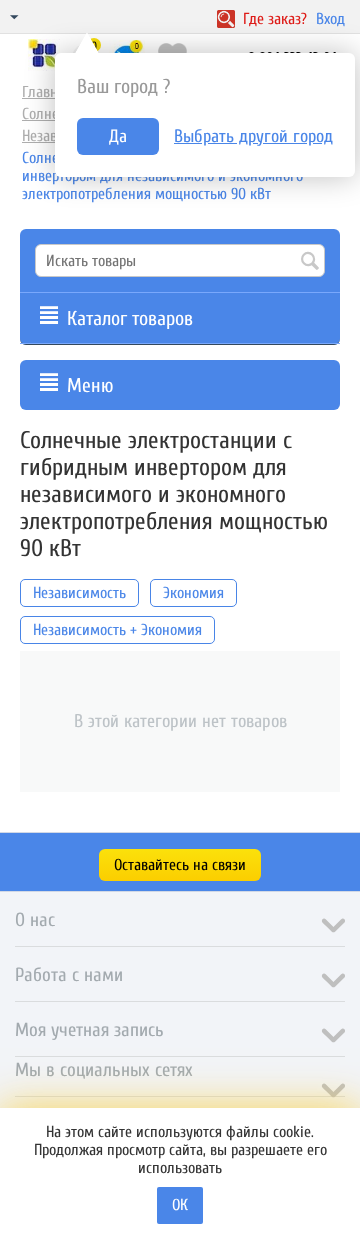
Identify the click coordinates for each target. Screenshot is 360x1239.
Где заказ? (273, 19)
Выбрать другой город (253, 136)
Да (118, 136)
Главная (47, 92)
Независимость (79, 593)
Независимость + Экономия (117, 630)
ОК (180, 1205)
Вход (330, 19)
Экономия (193, 593)
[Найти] (310, 262)
